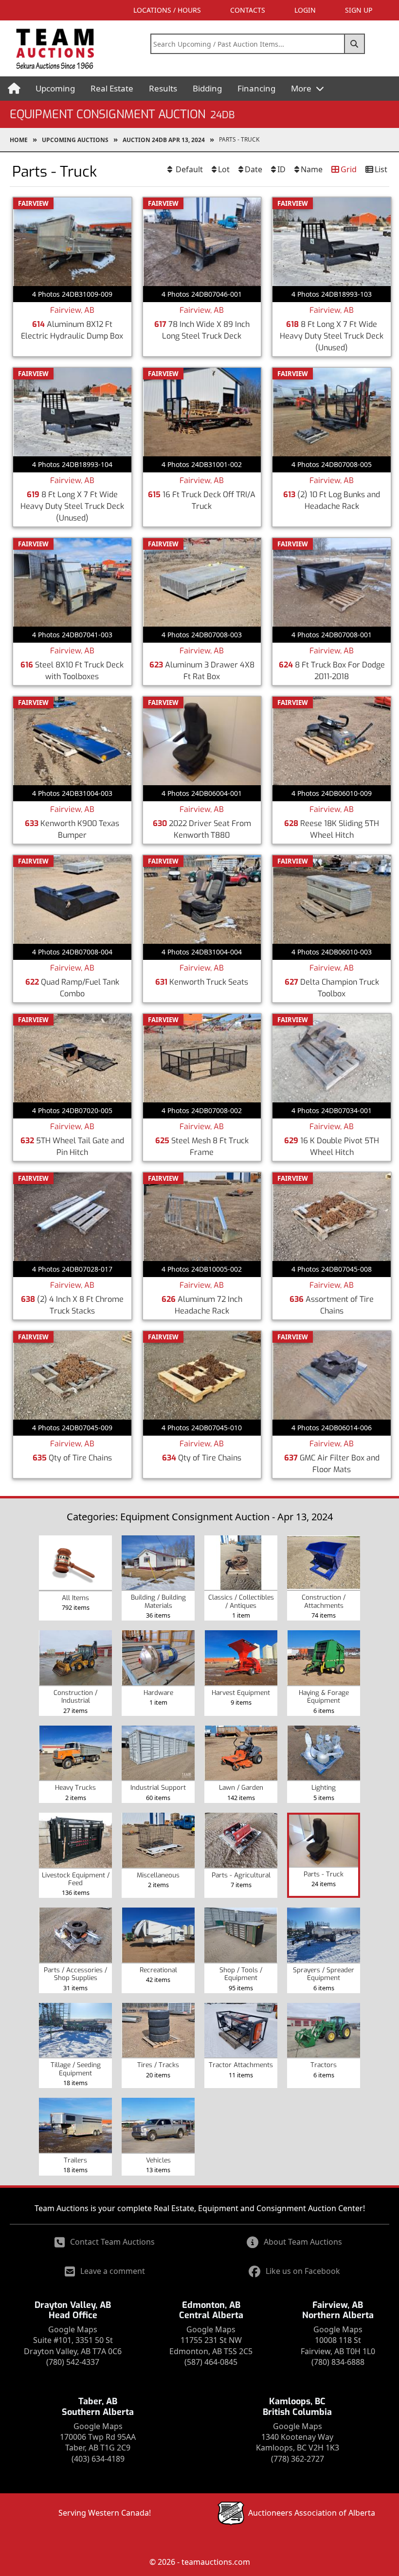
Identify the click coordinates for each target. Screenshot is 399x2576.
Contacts (248, 10)
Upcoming (55, 88)
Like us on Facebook (303, 2271)
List (381, 169)
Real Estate (112, 88)
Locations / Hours (167, 10)
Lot (224, 169)
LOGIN (305, 10)
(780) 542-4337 (73, 2362)
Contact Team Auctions (112, 2242)
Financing (256, 88)
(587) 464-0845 (211, 2362)
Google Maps (73, 2329)
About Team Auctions (303, 2242)
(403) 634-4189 (98, 2459)
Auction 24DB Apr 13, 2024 (164, 140)
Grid (349, 169)
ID (281, 169)
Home (19, 140)
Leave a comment (113, 2271)
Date (254, 169)
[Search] (355, 44)
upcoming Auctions (75, 140)
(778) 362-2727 (298, 2459)
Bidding (207, 88)
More (302, 88)
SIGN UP (359, 10)
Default (188, 169)
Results (163, 88)
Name (312, 169)
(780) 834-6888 (338, 2362)
